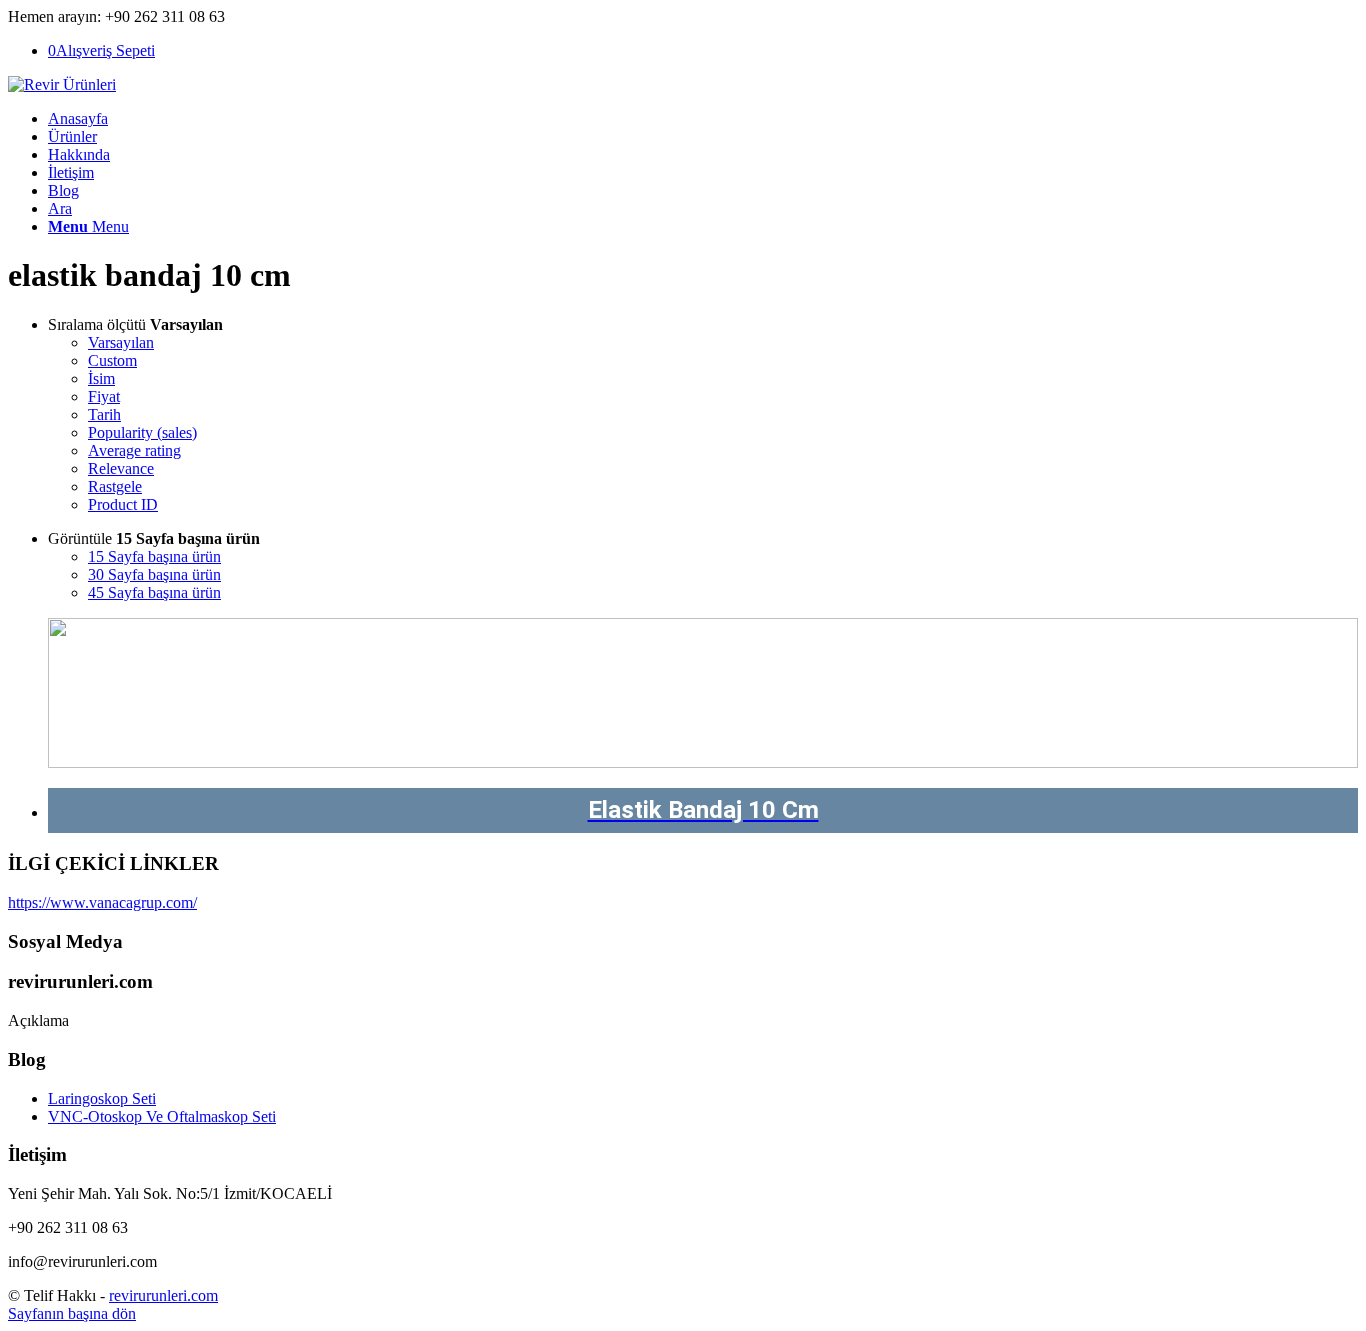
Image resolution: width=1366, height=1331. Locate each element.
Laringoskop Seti (102, 1098)
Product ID (123, 504)
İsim (101, 378)
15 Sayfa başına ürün (154, 556)
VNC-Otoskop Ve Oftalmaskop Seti (162, 1116)
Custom (112, 360)
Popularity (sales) (142, 432)
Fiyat (104, 396)
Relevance (121, 468)
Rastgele (115, 486)
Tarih (104, 414)
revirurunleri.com (163, 1295)
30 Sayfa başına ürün (154, 574)
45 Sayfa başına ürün (154, 592)
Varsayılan (121, 342)
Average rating (134, 450)
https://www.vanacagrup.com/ (102, 902)
